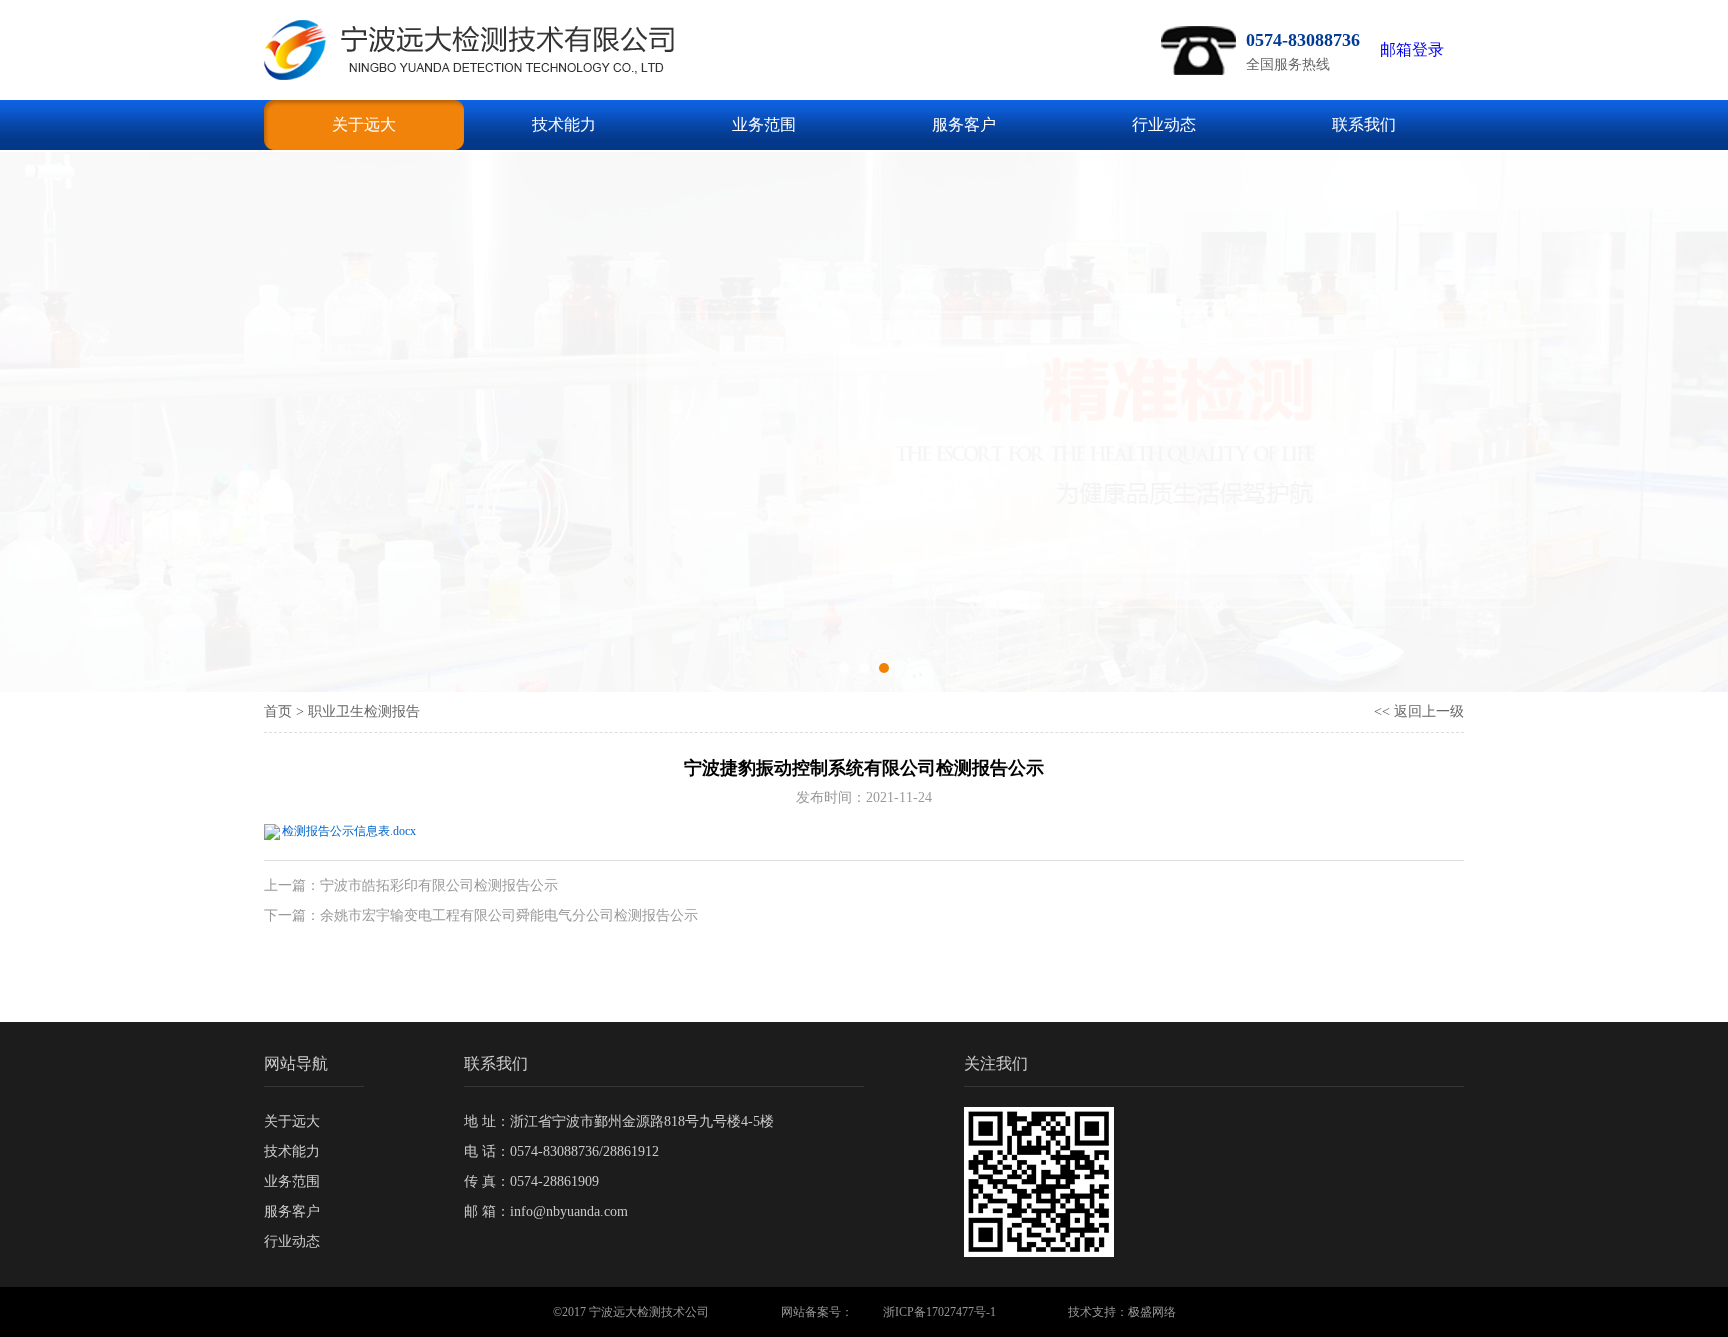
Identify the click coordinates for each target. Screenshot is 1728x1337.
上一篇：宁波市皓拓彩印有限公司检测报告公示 (411, 885)
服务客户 (964, 124)
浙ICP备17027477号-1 (939, 1312)
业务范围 (764, 124)
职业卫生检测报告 (364, 711)
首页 (278, 711)
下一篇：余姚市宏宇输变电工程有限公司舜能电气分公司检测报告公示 (481, 915)
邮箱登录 (1412, 49)
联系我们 (1364, 124)
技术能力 (564, 124)
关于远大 (364, 124)
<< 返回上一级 (1419, 711)
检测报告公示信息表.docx (349, 831)
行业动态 (1164, 124)
